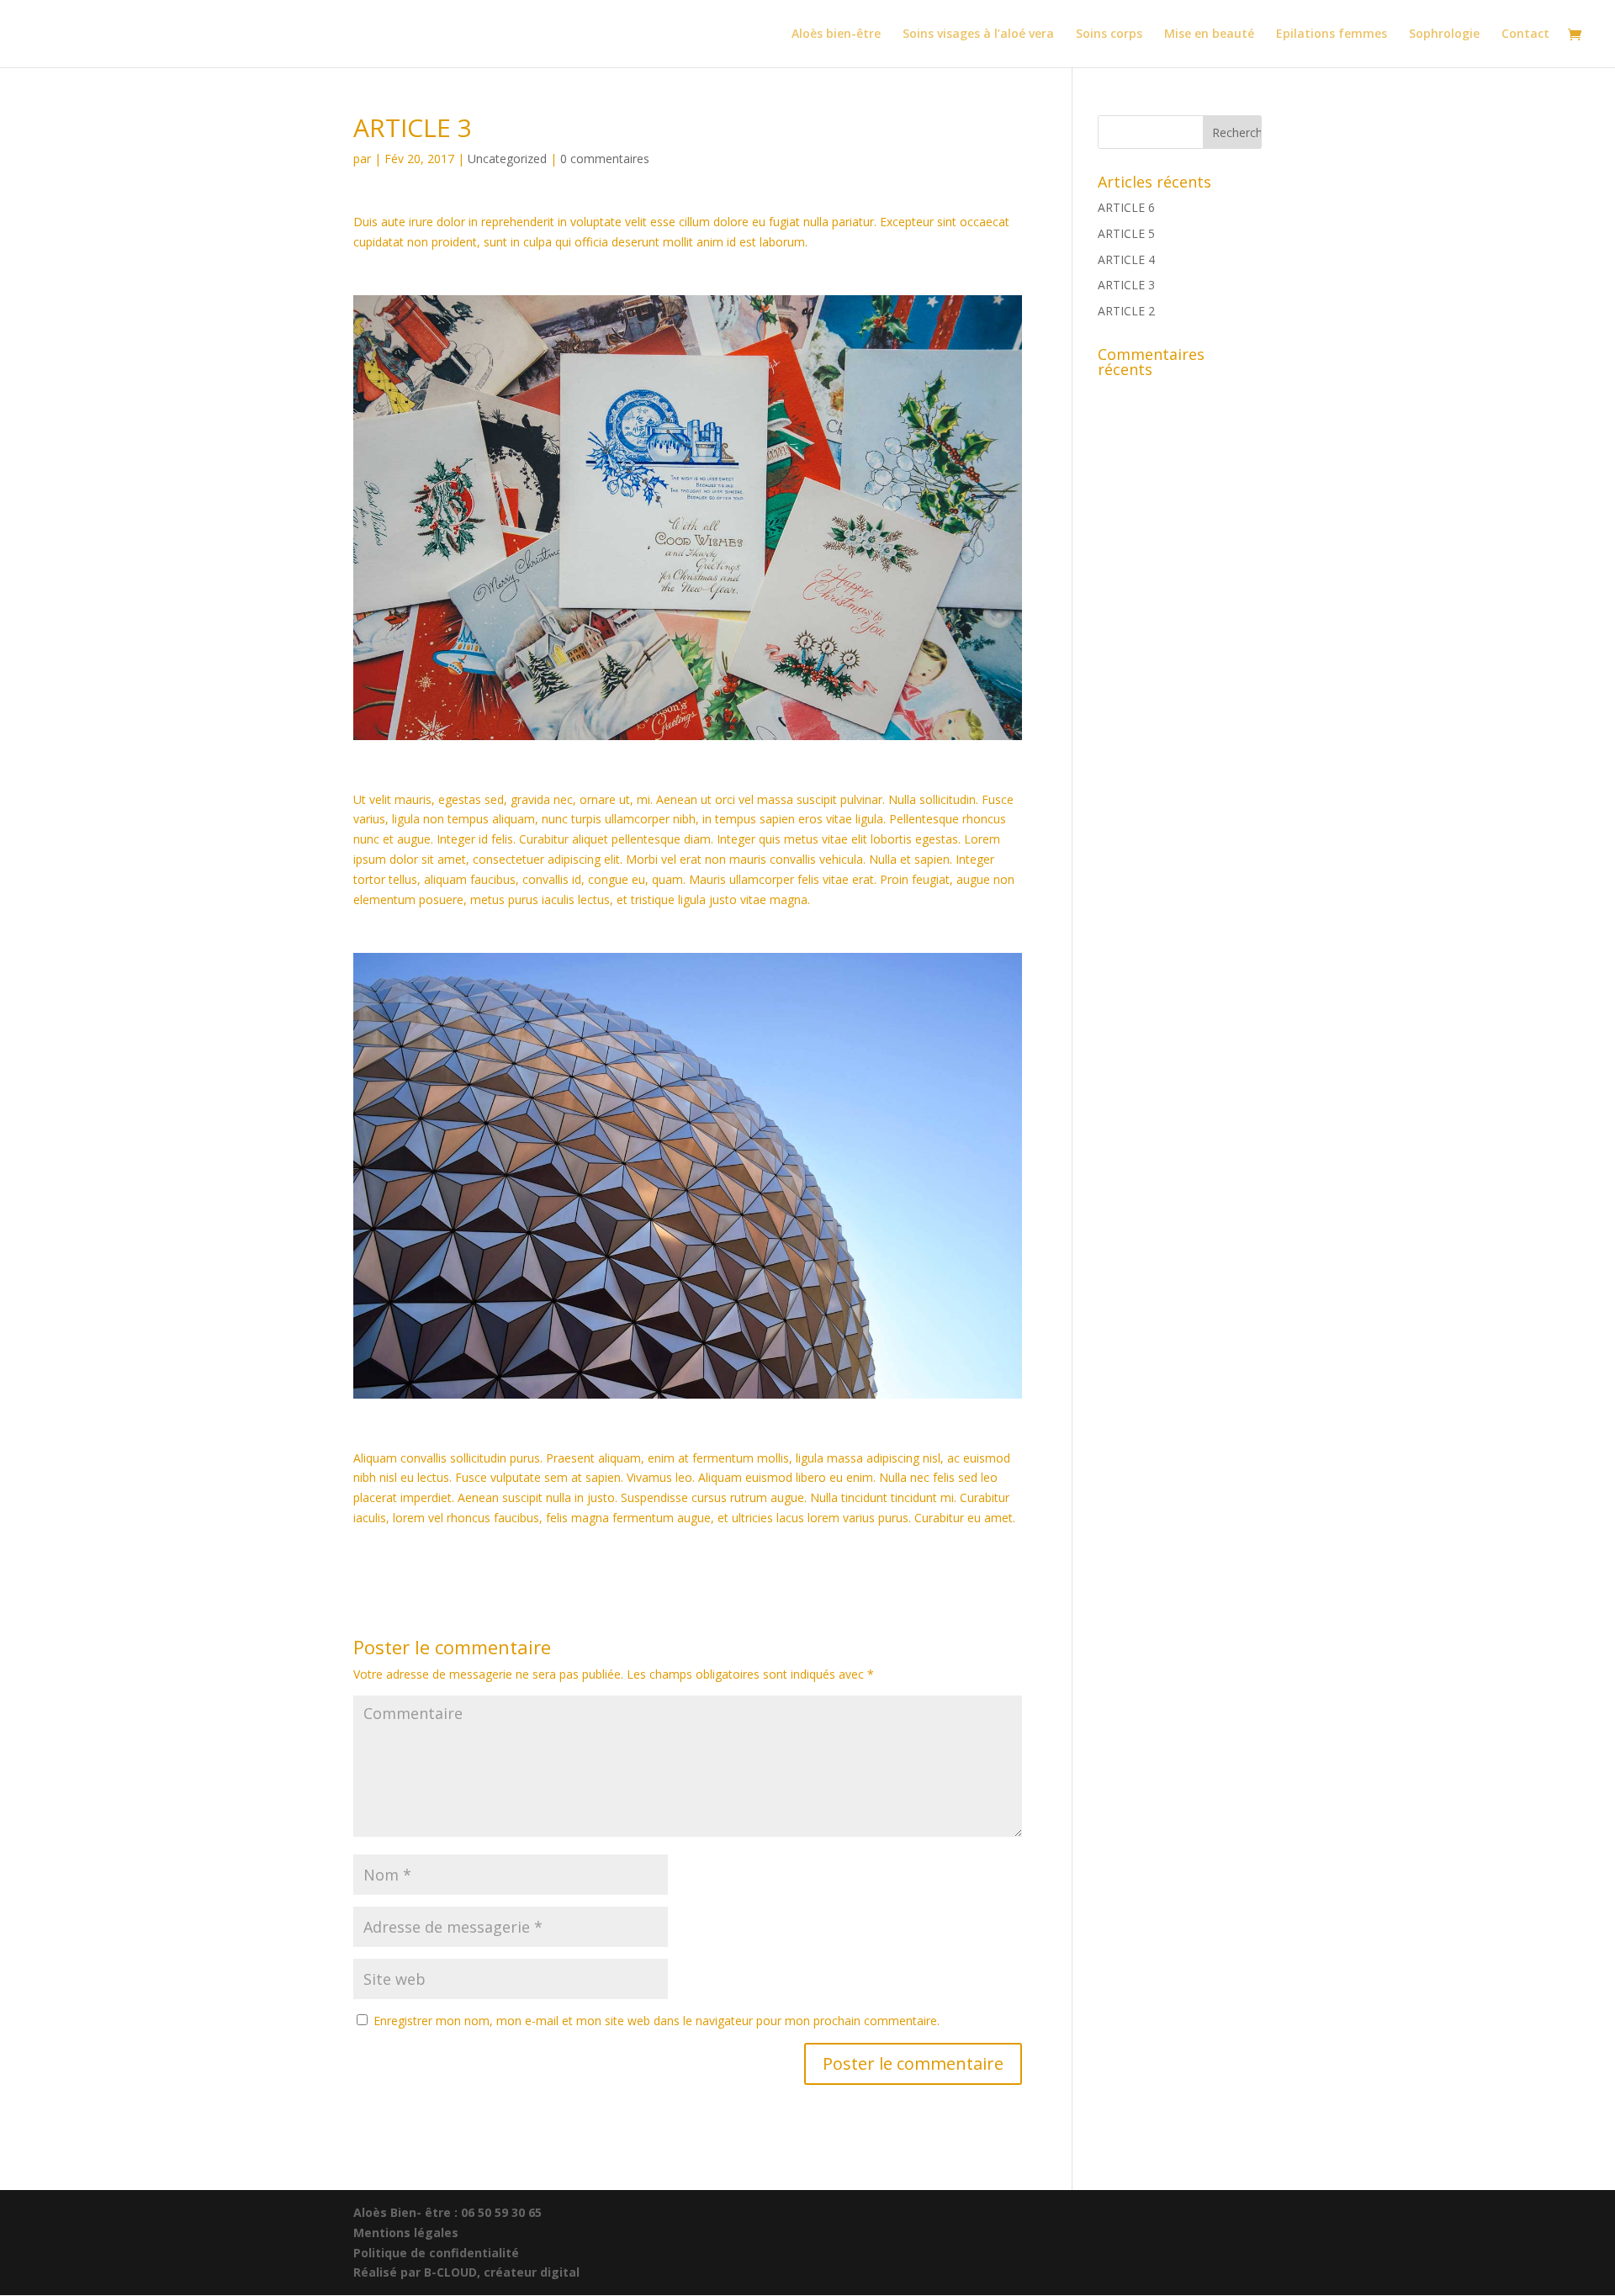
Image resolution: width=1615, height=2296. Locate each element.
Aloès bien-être (836, 34)
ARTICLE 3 (1126, 285)
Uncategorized (507, 159)
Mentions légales (406, 2233)
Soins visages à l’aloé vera (978, 34)
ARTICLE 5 (1126, 233)
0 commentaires (605, 159)
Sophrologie (1444, 34)
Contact (1525, 34)
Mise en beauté (1209, 34)
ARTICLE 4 (1126, 259)
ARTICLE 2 (1126, 311)
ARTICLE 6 (1126, 207)
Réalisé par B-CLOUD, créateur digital (466, 2272)
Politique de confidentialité (436, 2253)
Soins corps (1109, 34)
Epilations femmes (1332, 34)
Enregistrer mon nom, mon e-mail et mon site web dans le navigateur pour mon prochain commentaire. (657, 2021)
